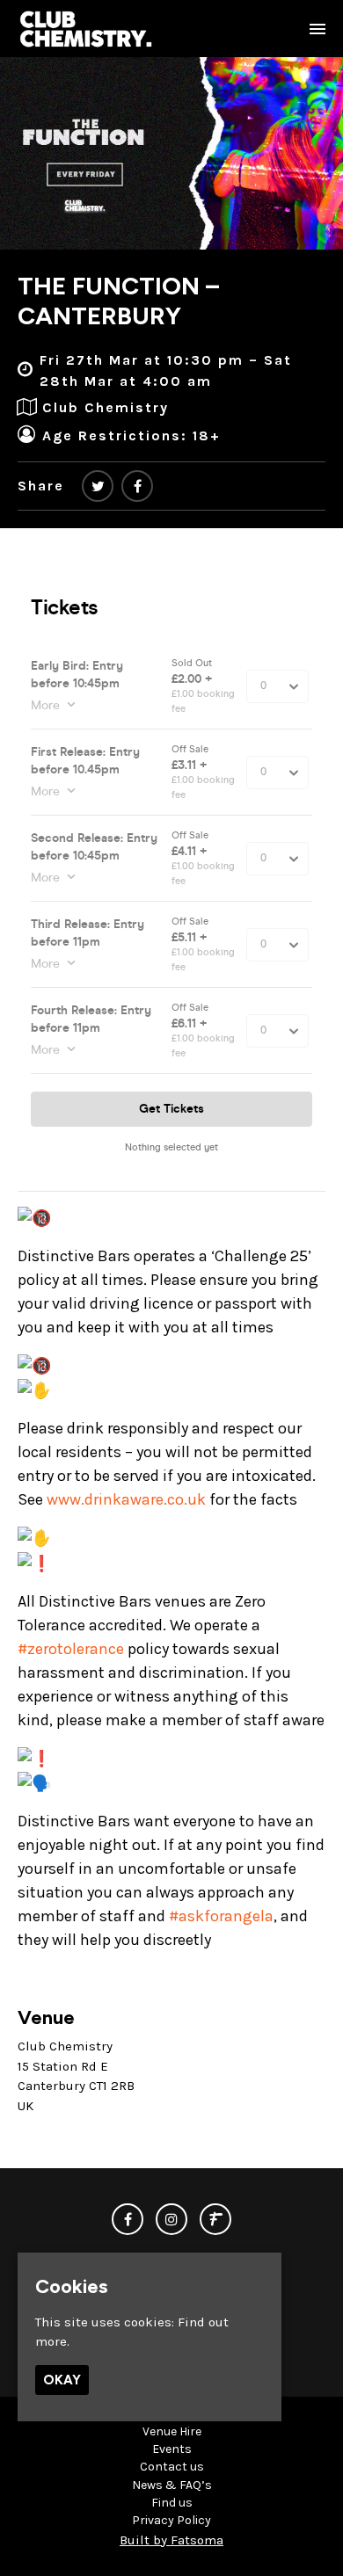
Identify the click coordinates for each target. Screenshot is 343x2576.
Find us (172, 2503)
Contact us (172, 2467)
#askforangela (221, 1916)
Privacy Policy (171, 2520)
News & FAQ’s (172, 2485)
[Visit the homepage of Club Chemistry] (86, 29)
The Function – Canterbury (118, 301)
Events (172, 2449)
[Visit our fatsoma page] (215, 2220)
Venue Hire (172, 2431)
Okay (62, 2380)
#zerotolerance (71, 1649)
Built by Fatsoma (171, 2540)
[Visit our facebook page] (137, 486)
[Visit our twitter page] (98, 486)
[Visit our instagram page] (171, 2220)
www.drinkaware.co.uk (126, 1499)
